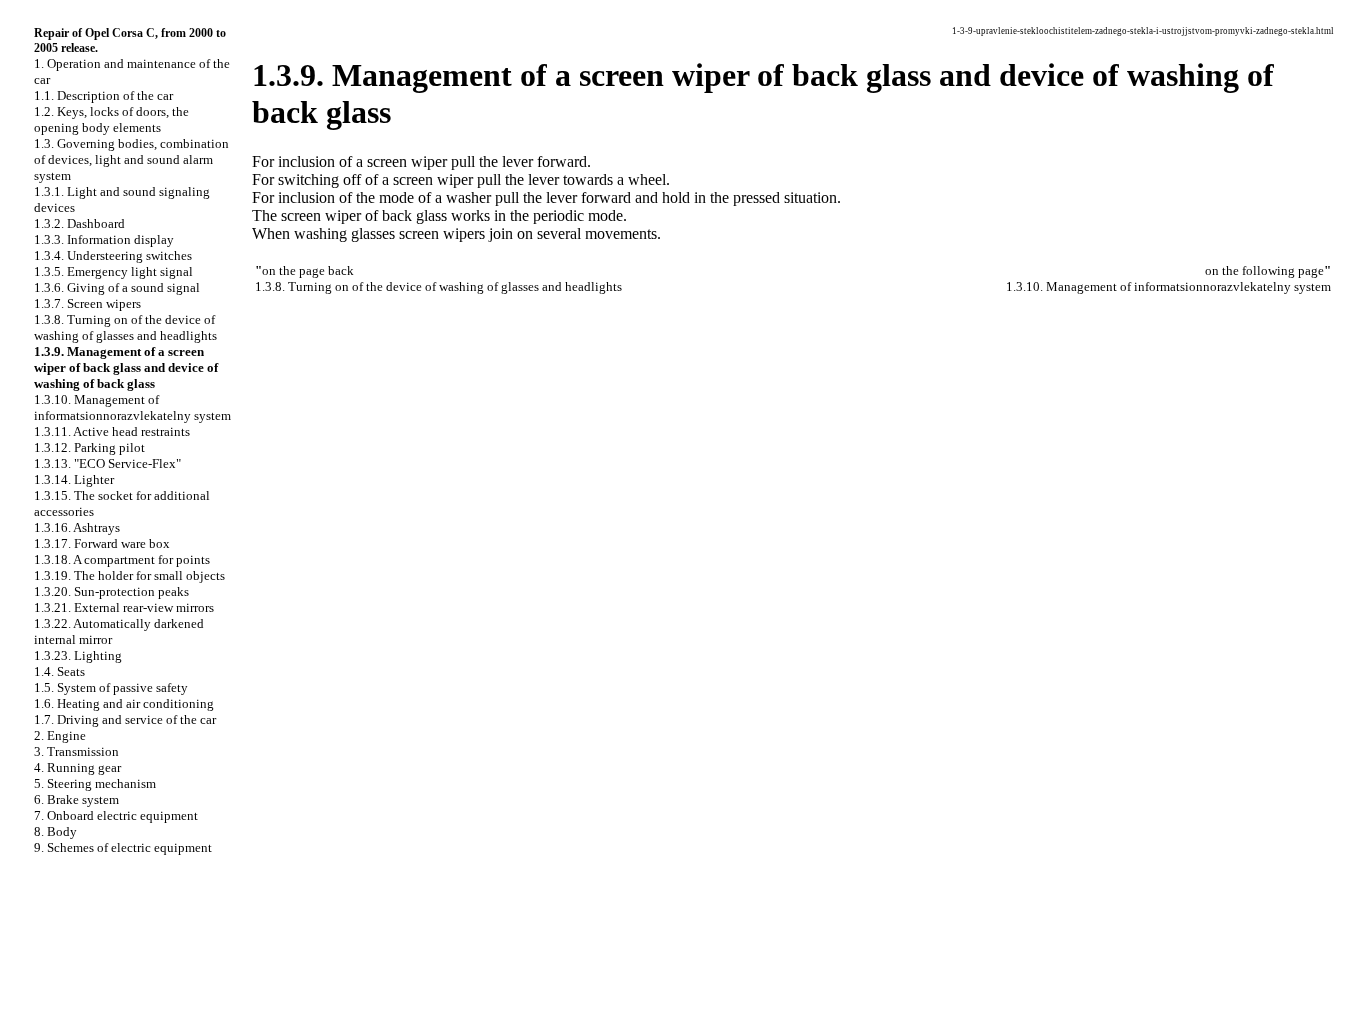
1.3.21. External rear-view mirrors (124, 607)
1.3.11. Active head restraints (112, 431)
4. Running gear (77, 767)
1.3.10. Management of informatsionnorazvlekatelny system (132, 407)
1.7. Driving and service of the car (125, 719)
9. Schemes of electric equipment (123, 847)
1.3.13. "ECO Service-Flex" (107, 463)
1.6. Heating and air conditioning (124, 703)
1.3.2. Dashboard (79, 223)
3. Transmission (76, 751)
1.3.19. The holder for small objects (129, 575)
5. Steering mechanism (95, 783)
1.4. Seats (59, 671)
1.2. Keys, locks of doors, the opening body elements (111, 119)
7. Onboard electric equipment (116, 815)
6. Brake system (76, 799)
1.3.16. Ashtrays (77, 527)
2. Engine (60, 735)
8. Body (55, 831)
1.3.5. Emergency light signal (113, 271)
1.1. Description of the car (103, 95)
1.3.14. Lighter (74, 479)
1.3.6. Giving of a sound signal (117, 287)
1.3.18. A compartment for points (122, 559)
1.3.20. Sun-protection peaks (111, 591)
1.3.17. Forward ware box (102, 543)
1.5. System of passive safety (111, 687)
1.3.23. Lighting (78, 655)
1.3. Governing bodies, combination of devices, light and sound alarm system (131, 159)
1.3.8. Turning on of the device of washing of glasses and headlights (125, 327)
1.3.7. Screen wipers (87, 303)
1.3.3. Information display (104, 239)
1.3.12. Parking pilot (89, 447)
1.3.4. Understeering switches (113, 255)
